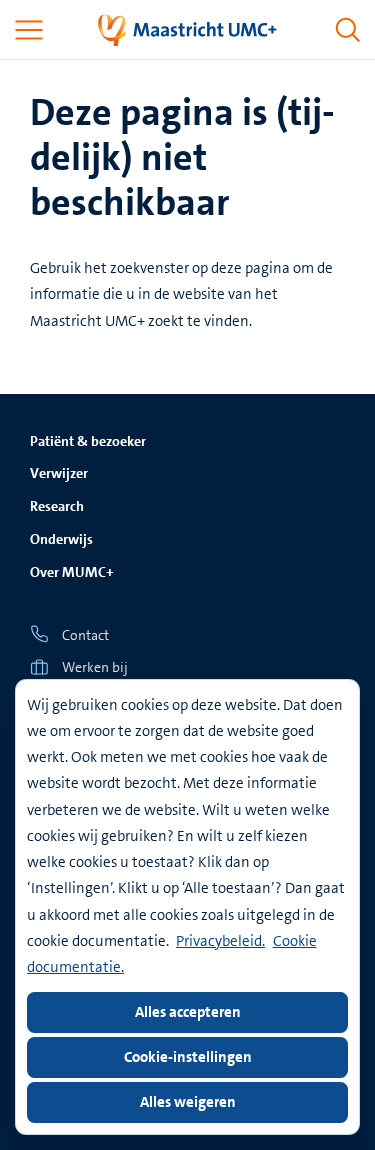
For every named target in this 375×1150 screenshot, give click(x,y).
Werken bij (95, 667)
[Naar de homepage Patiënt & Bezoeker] (188, 30)
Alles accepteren (188, 1012)
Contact (85, 635)
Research (57, 506)
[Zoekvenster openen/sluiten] (348, 30)
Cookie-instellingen (188, 1057)
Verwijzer (59, 473)
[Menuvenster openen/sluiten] (29, 30)
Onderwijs (61, 539)
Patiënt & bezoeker (88, 441)
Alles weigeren (188, 1102)
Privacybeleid (219, 941)
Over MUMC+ (72, 572)
